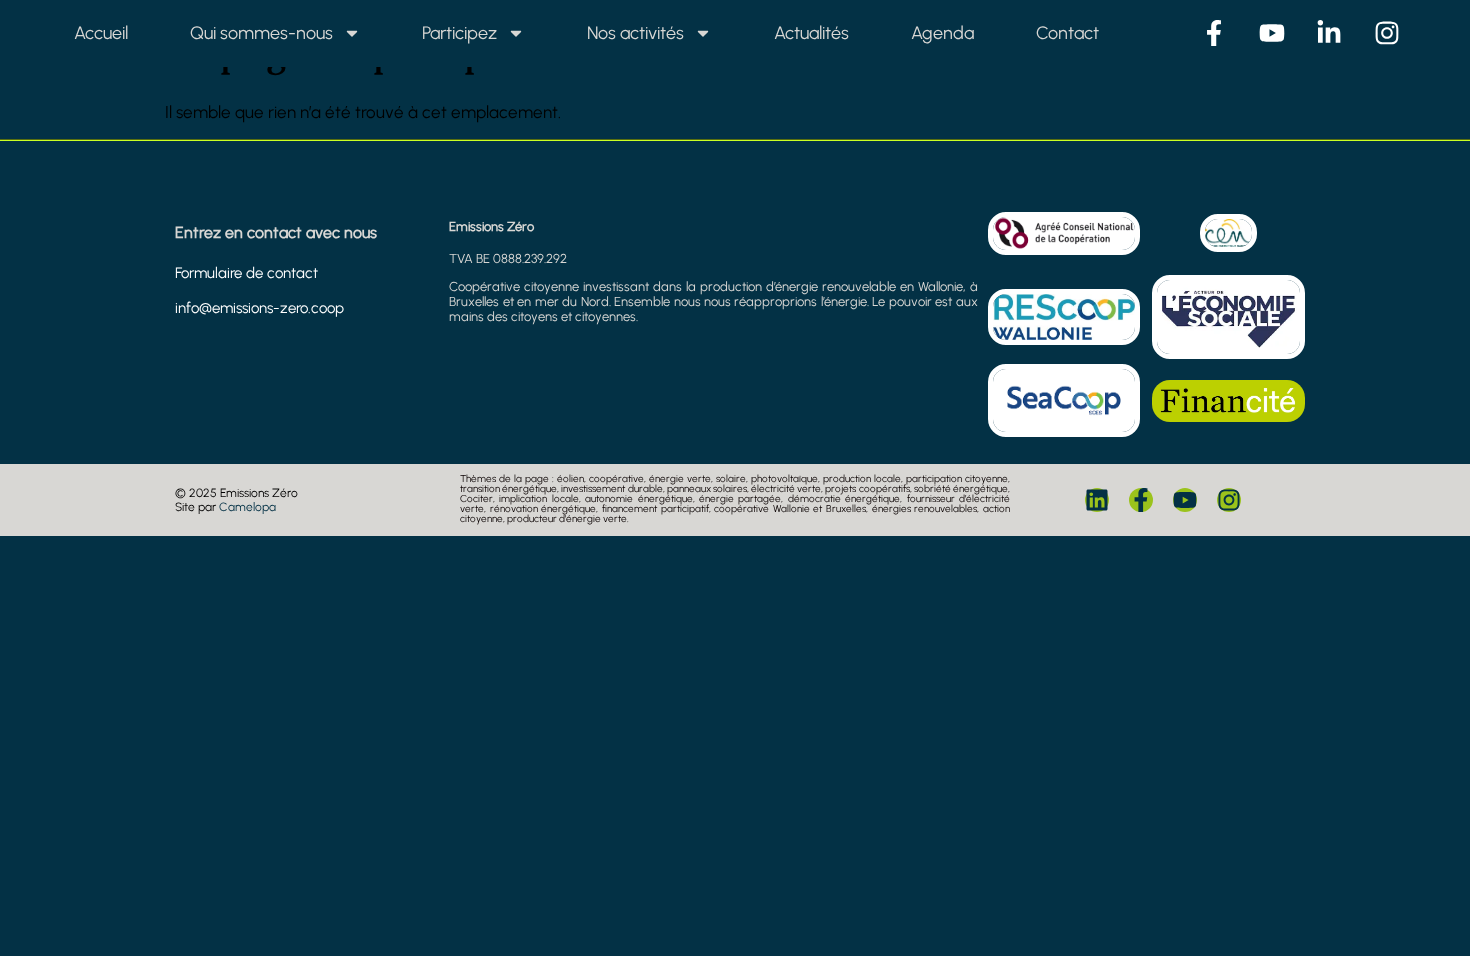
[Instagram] (1229, 500)
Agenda (942, 33)
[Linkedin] (1097, 500)
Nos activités (635, 33)
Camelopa (247, 507)
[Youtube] (1185, 500)
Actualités (811, 33)
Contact (1067, 33)
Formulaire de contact (246, 273)
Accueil (101, 33)
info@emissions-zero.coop (259, 308)
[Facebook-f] (1141, 500)
